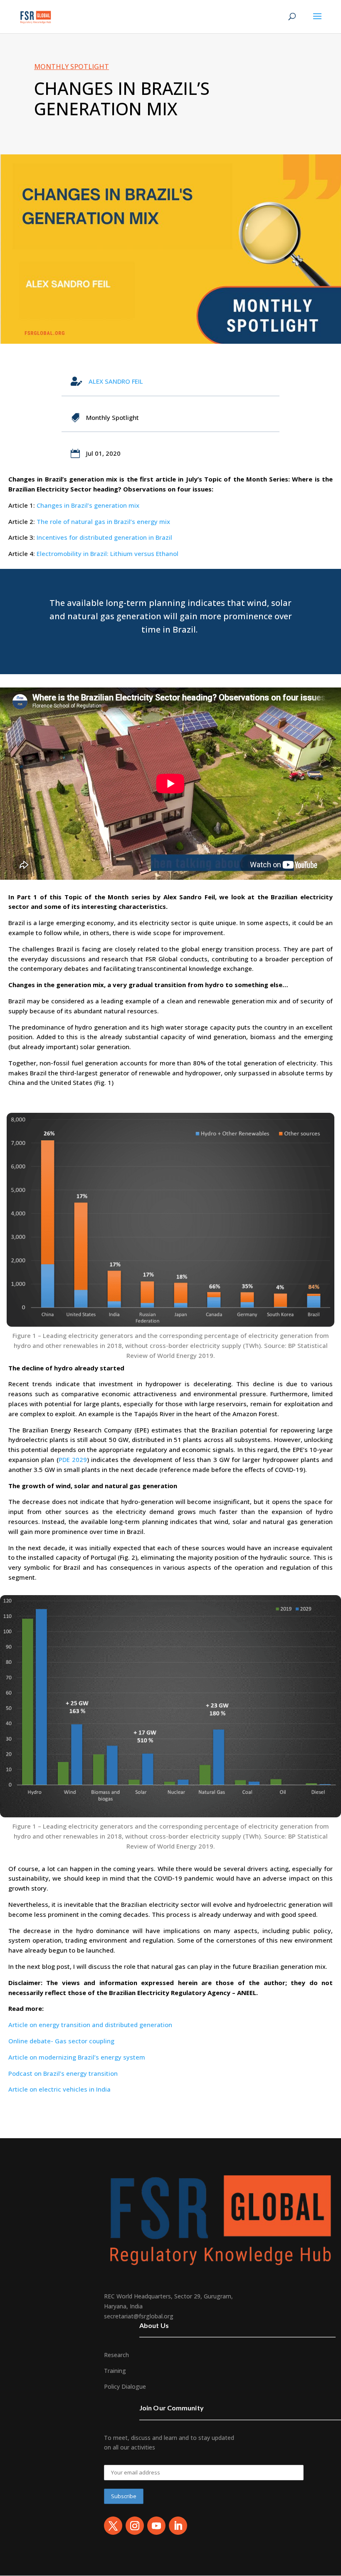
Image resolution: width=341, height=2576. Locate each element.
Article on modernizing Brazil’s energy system (77, 2057)
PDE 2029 (73, 1459)
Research (116, 2355)
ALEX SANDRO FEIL (116, 381)
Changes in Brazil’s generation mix (88, 505)
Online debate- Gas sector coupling (61, 2041)
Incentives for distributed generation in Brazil (104, 537)
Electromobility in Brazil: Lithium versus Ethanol (107, 553)
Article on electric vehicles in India (59, 2089)
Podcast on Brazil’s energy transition (63, 2073)
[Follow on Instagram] (135, 2526)
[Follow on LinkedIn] (178, 2526)
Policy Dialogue (125, 2386)
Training (115, 2371)
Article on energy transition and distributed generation (90, 2025)
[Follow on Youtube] (156, 2526)
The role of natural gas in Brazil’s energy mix (103, 521)
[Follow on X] (113, 2526)
